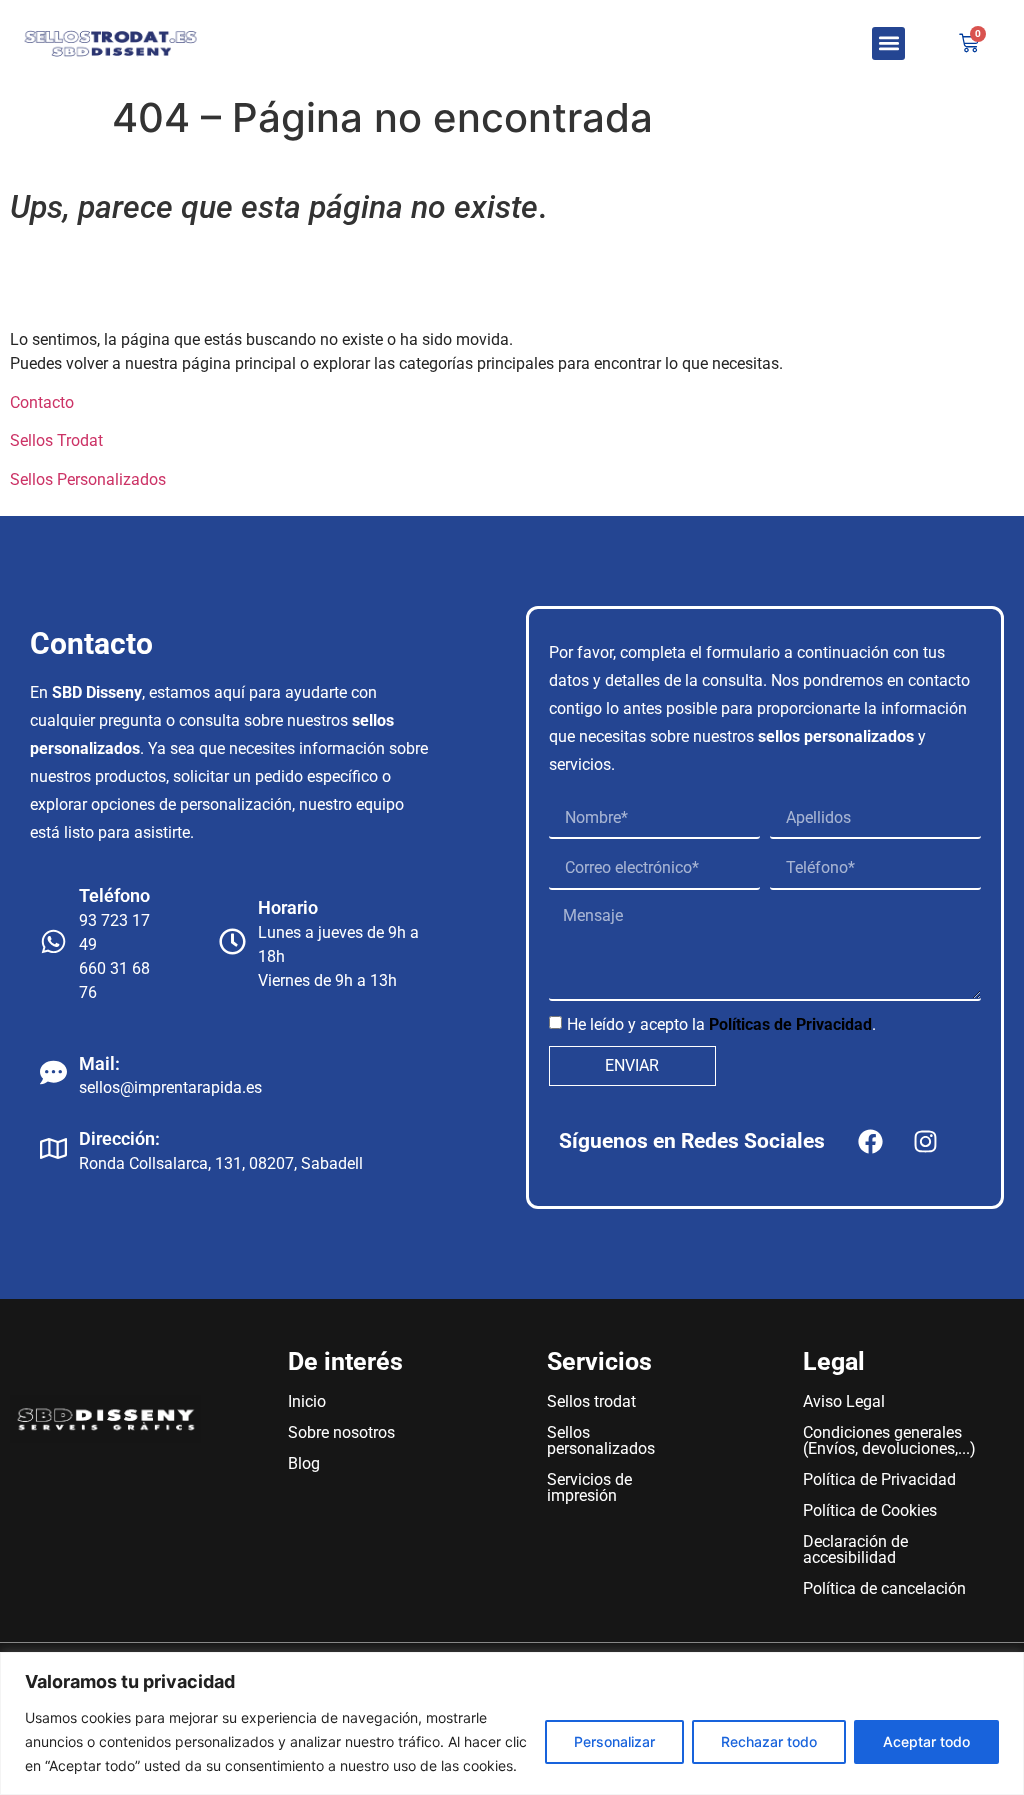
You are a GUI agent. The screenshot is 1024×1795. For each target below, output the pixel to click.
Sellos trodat (591, 1401)
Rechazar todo (769, 1741)
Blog (304, 1463)
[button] (888, 43)
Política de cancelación (884, 1588)
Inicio (307, 1401)
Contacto (42, 402)
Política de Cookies (870, 1510)
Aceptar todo (926, 1741)
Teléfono (114, 895)
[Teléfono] (53, 941)
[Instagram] (925, 1141)
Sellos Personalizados (88, 479)
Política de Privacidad (879, 1479)
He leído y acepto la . (721, 1024)
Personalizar (614, 1741)
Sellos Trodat (56, 440)
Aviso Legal (844, 1401)
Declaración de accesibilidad (855, 1549)
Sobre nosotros (341, 1432)
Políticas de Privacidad (790, 1024)
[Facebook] (870, 1141)
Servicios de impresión (589, 1487)
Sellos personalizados (601, 1440)
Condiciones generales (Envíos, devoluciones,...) (889, 1440)
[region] (512, 1723)
